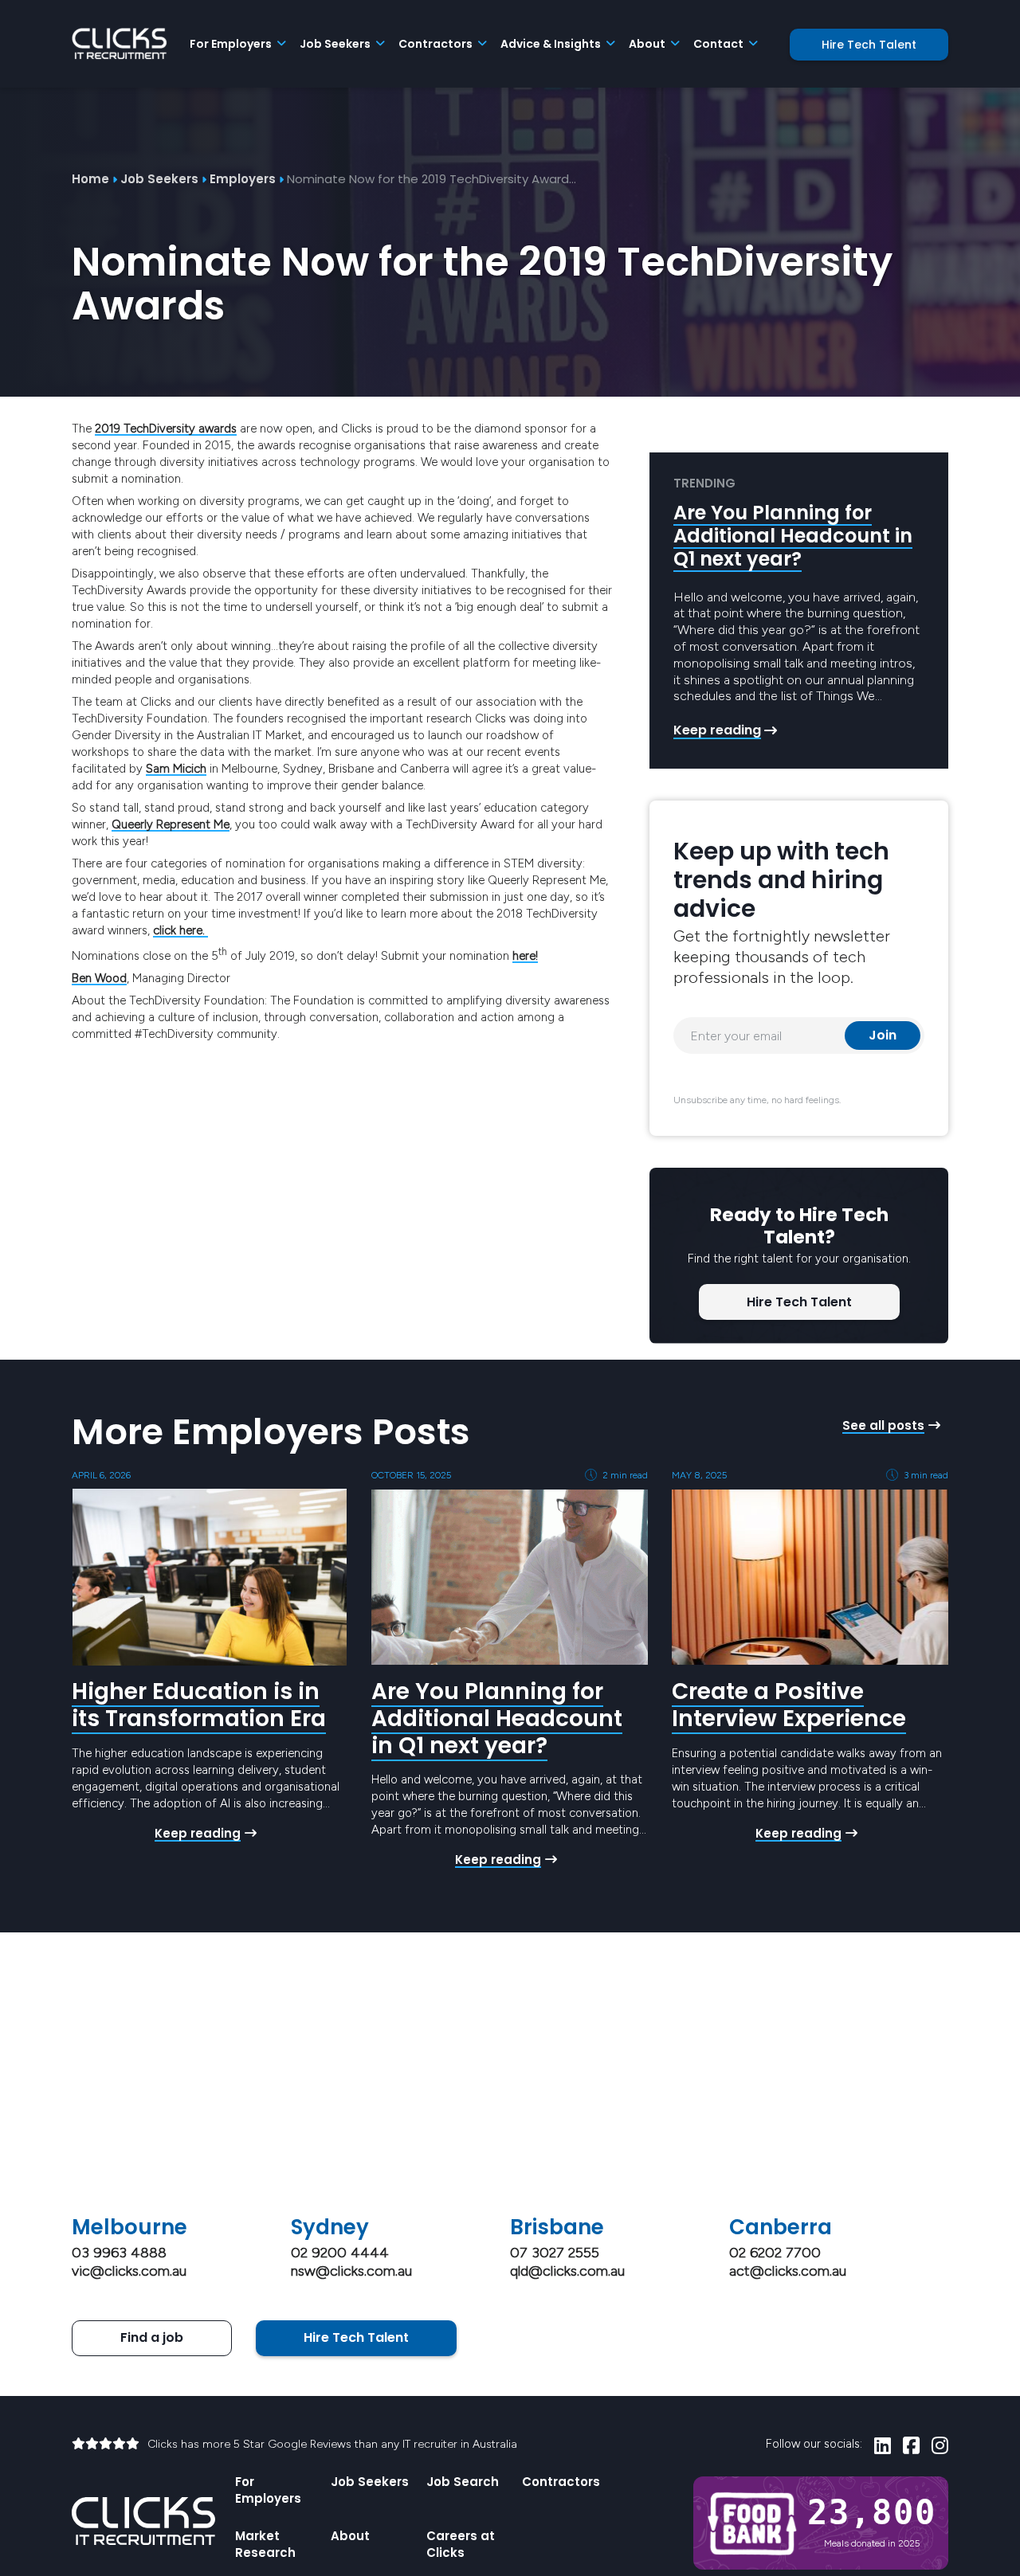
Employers (243, 179)
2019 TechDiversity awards (166, 429)
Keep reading (717, 730)
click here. (180, 930)
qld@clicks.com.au (567, 2271)
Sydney (330, 2227)
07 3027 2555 (555, 2253)
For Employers (268, 2490)
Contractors (561, 2482)
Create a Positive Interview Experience (789, 1705)
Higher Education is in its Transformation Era (199, 1705)
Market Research (265, 2544)
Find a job (152, 2337)
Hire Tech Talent (869, 45)
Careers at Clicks (461, 2544)
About (350, 2536)
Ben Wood (99, 978)
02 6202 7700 (775, 2253)
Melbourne (129, 2227)
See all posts (883, 1425)
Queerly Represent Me (171, 824)
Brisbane (557, 2227)
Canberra (781, 2227)
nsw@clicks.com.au (351, 2271)
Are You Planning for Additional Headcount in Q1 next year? (793, 536)
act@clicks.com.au (788, 2271)
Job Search (463, 2482)
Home (90, 179)
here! (525, 956)
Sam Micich (176, 769)
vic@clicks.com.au (129, 2271)
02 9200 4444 (340, 2253)
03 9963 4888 (119, 2253)
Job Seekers (159, 179)
